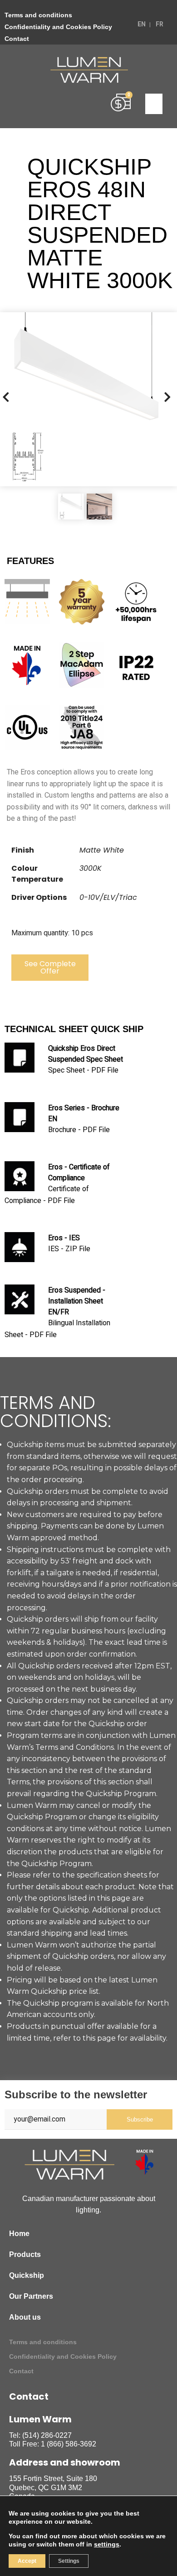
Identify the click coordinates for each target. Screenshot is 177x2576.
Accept (27, 2561)
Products (25, 2254)
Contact (17, 39)
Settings (69, 2561)
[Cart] (121, 103)
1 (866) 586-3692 (69, 2444)
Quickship (27, 2275)
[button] (154, 104)
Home (19, 2234)
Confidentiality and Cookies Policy (58, 27)
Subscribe (140, 2119)
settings (107, 2544)
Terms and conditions (38, 15)
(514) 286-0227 (47, 2435)
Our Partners (31, 2296)
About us (25, 2317)
